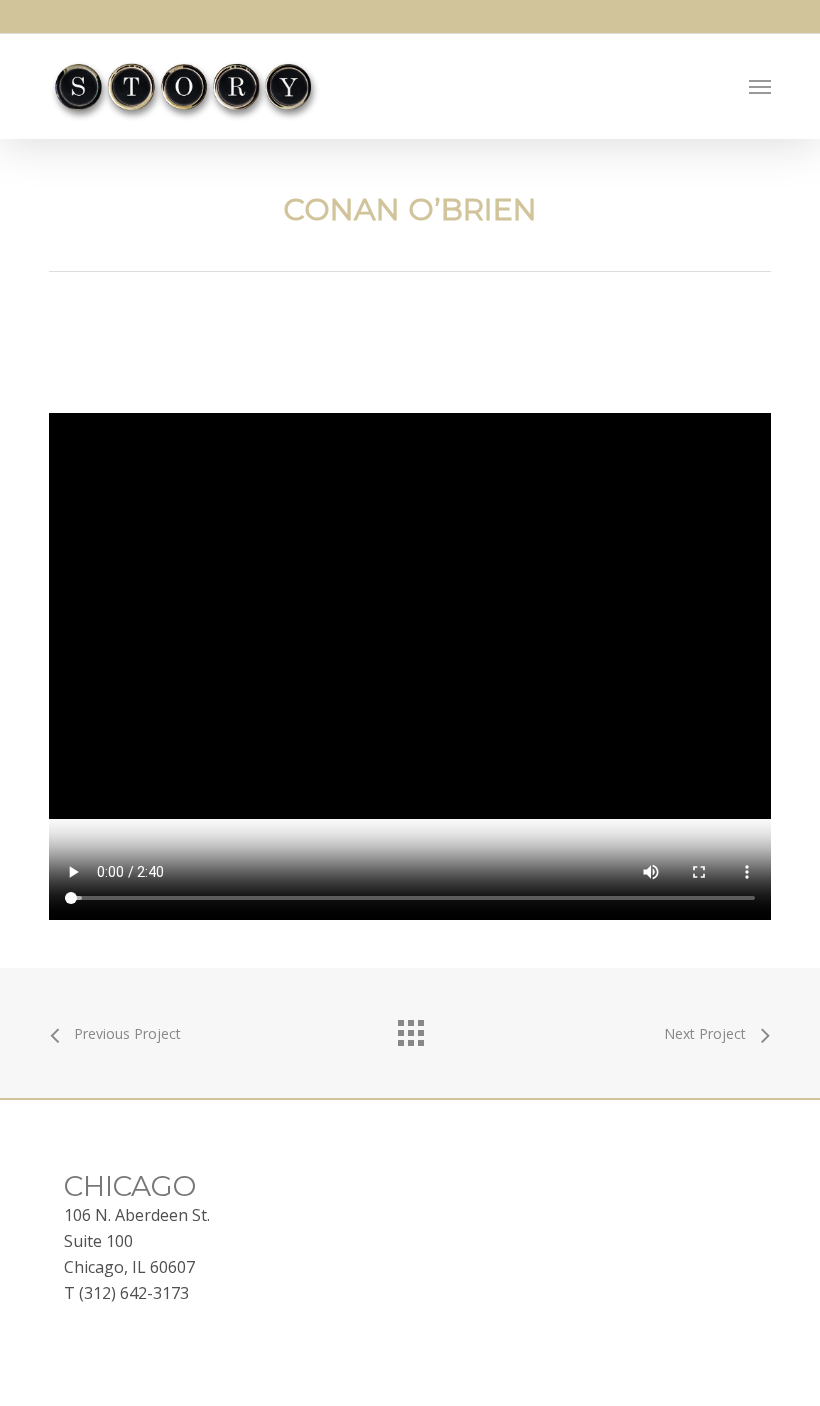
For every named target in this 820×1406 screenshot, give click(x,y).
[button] (760, 87)
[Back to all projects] (410, 1028)
